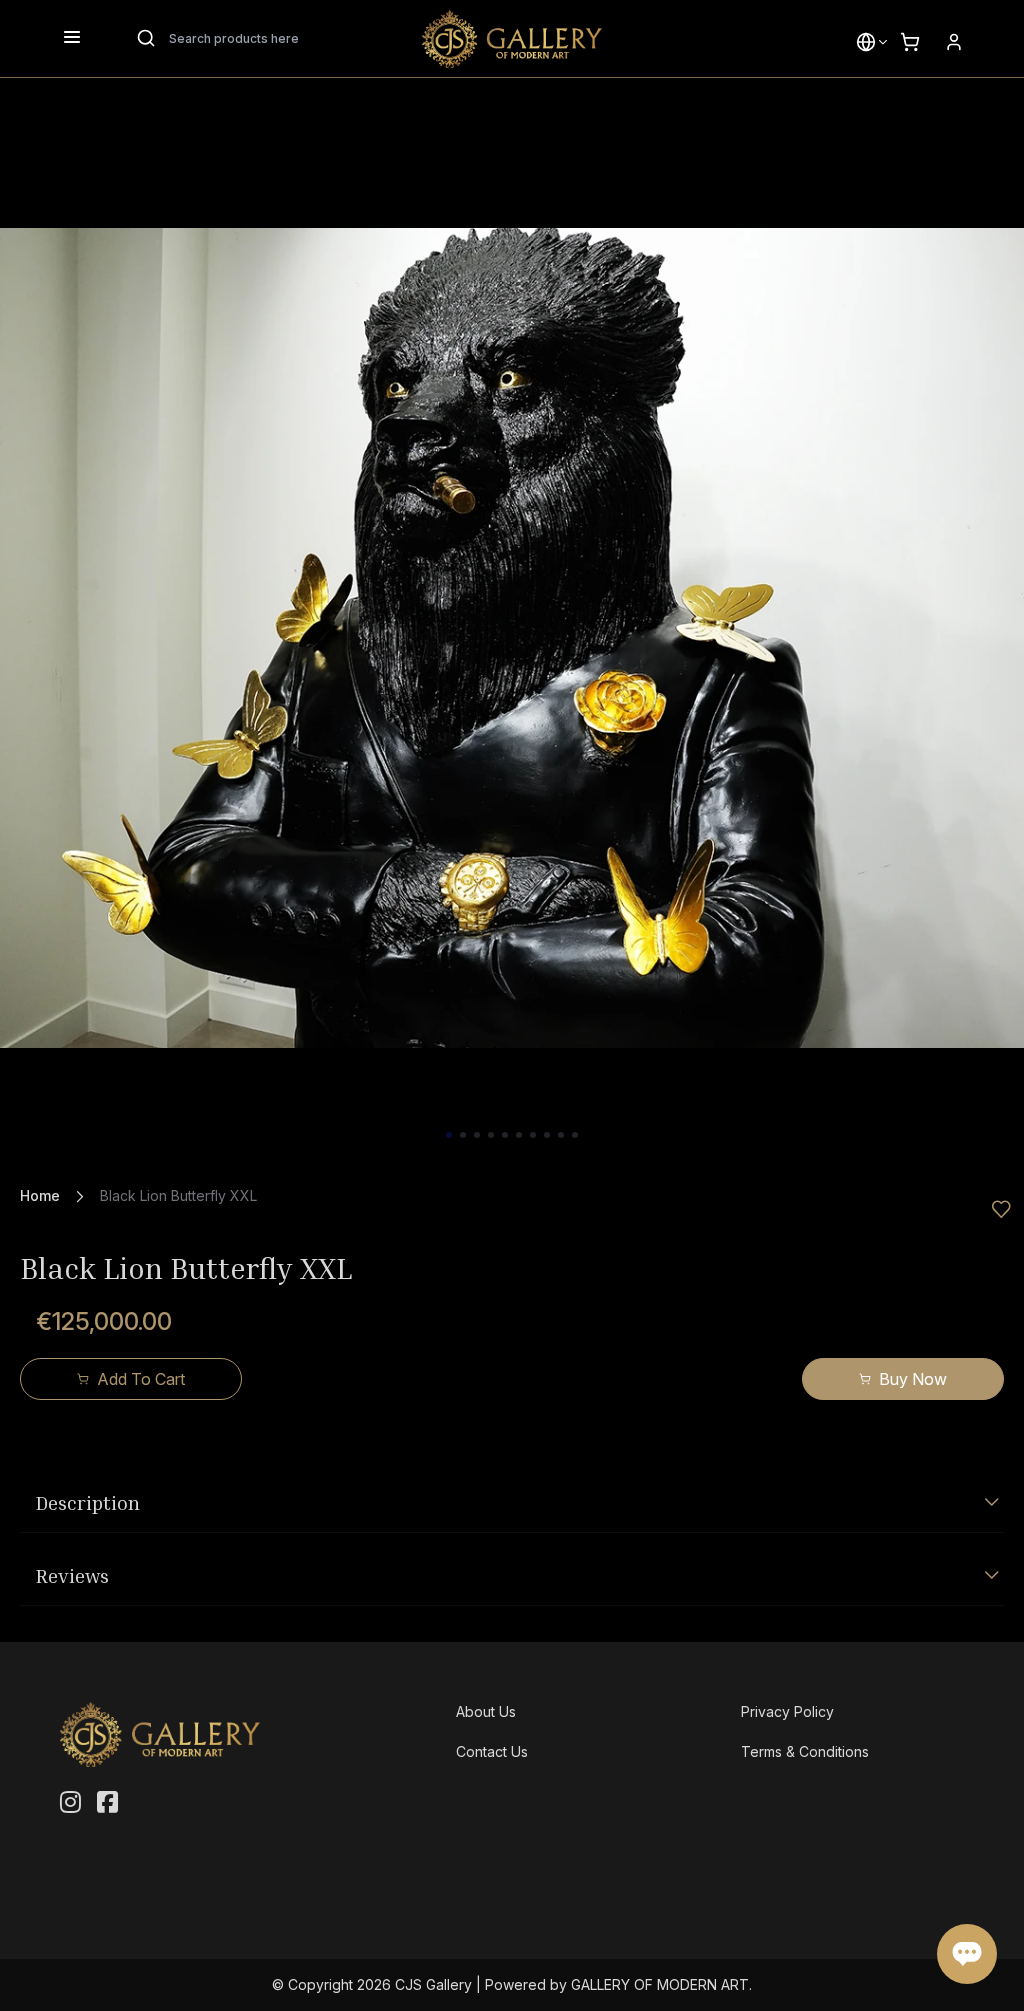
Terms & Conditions (805, 1751)
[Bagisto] (512, 39)
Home (40, 1195)
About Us (486, 1711)
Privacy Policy (787, 1711)
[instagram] (70, 1803)
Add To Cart (141, 1379)
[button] (866, 42)
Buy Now (913, 1379)
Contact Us (492, 1751)
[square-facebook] (107, 1803)
